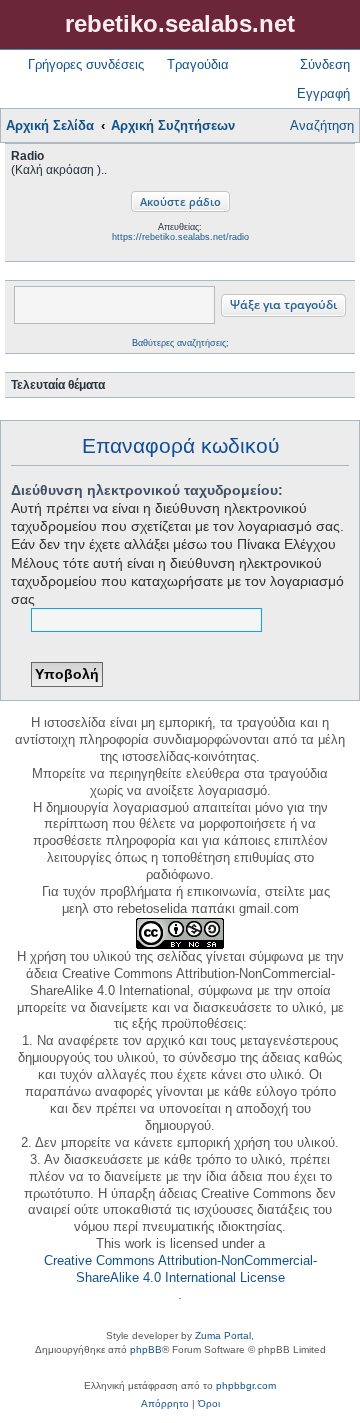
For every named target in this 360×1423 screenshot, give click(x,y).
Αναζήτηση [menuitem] (322, 125)
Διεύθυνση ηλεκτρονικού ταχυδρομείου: (147, 490)
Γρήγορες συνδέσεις (86, 64)
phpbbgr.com (246, 1385)
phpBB (146, 1349)
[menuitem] (165, 1404)
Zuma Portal (223, 1335)
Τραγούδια (198, 64)
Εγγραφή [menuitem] (323, 93)
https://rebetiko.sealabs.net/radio (180, 237)
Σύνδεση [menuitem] (325, 64)
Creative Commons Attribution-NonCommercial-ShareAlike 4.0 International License (180, 1269)
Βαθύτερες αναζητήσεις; (180, 343)
